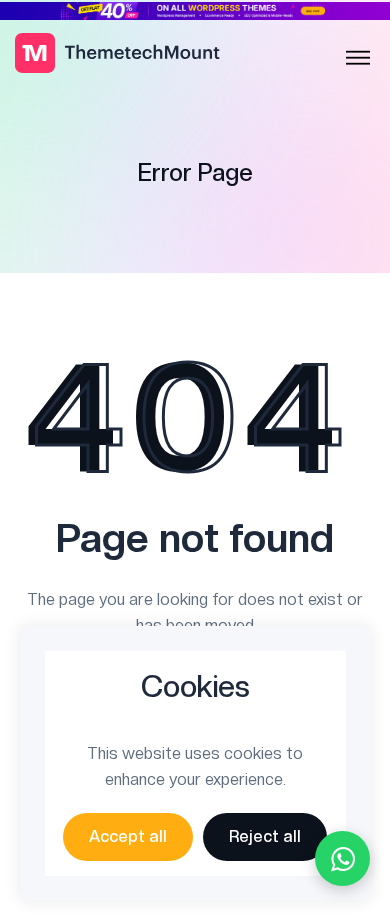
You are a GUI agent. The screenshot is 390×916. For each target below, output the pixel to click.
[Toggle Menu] (358, 58)
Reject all (265, 836)
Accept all (128, 836)
